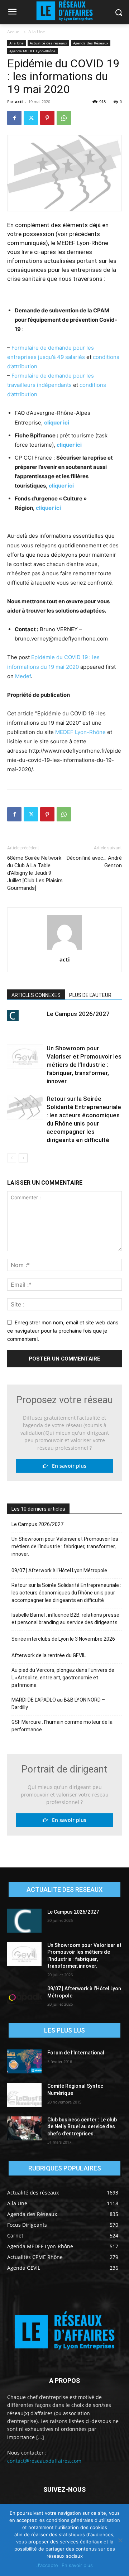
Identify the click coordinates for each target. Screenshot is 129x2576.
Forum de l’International (76, 2053)
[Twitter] (31, 118)
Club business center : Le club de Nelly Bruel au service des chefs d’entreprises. (82, 2127)
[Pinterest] (47, 118)
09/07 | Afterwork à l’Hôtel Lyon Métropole (59, 1570)
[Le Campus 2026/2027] (25, 1016)
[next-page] (23, 1158)
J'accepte (47, 2565)
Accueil (14, 32)
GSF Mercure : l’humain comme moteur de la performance (62, 1726)
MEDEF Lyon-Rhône (80, 732)
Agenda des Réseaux (91, 43)
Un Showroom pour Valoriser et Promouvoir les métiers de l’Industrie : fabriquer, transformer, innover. (84, 1065)
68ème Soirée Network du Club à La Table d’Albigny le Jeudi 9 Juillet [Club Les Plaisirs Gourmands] (35, 873)
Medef (23, 676)
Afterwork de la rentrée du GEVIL (49, 1655)
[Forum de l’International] (24, 2061)
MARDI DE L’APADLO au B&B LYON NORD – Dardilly (58, 1704)
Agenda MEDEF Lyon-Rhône (32, 51)
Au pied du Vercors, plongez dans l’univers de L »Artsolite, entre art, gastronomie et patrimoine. (63, 1678)
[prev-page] (12, 1158)
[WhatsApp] (64, 118)
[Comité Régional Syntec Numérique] (24, 2095)
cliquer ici (57, 423)
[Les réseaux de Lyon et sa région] (64, 2332)
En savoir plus (67, 1466)
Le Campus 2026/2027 (78, 1014)
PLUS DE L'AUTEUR (90, 995)
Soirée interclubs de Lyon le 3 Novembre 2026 (63, 1639)
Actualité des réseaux (48, 43)
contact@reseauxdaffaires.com (44, 2461)
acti (19, 102)
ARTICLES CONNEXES (36, 995)
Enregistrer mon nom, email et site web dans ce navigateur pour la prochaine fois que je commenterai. (63, 1330)
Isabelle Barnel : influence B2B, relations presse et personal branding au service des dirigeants (65, 1619)
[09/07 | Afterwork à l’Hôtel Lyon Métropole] (24, 1997)
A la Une (37, 32)
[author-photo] (64, 949)
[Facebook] (14, 118)
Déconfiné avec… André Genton (94, 862)
